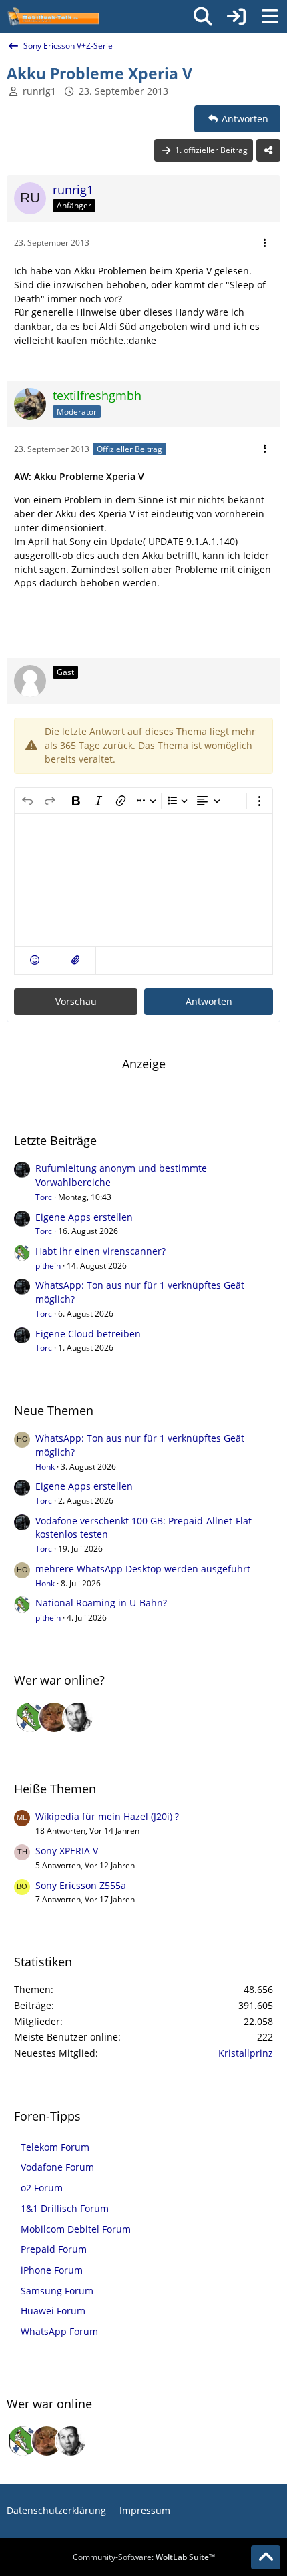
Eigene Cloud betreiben (88, 1334)
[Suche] (203, 17)
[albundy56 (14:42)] (78, 1717)
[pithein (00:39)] (30, 1717)
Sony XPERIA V (67, 1851)
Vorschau (76, 1001)
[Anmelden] (236, 17)
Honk (45, 1467)
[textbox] (143, 880)
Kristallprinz (246, 2053)
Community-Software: (144, 2557)
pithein (48, 1266)
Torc (44, 1197)
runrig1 (39, 91)
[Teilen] (268, 150)
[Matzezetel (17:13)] (54, 1717)
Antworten (209, 1001)
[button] (35, 960)
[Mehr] (265, 243)
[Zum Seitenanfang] (266, 2557)
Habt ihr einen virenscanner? (100, 1251)
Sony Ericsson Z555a (81, 1885)
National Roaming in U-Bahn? (101, 1603)
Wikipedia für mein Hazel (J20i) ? (107, 1816)
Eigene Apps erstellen (84, 1217)
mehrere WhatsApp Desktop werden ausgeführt (143, 1569)
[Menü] (270, 17)
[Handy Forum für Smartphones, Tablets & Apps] (53, 17)
